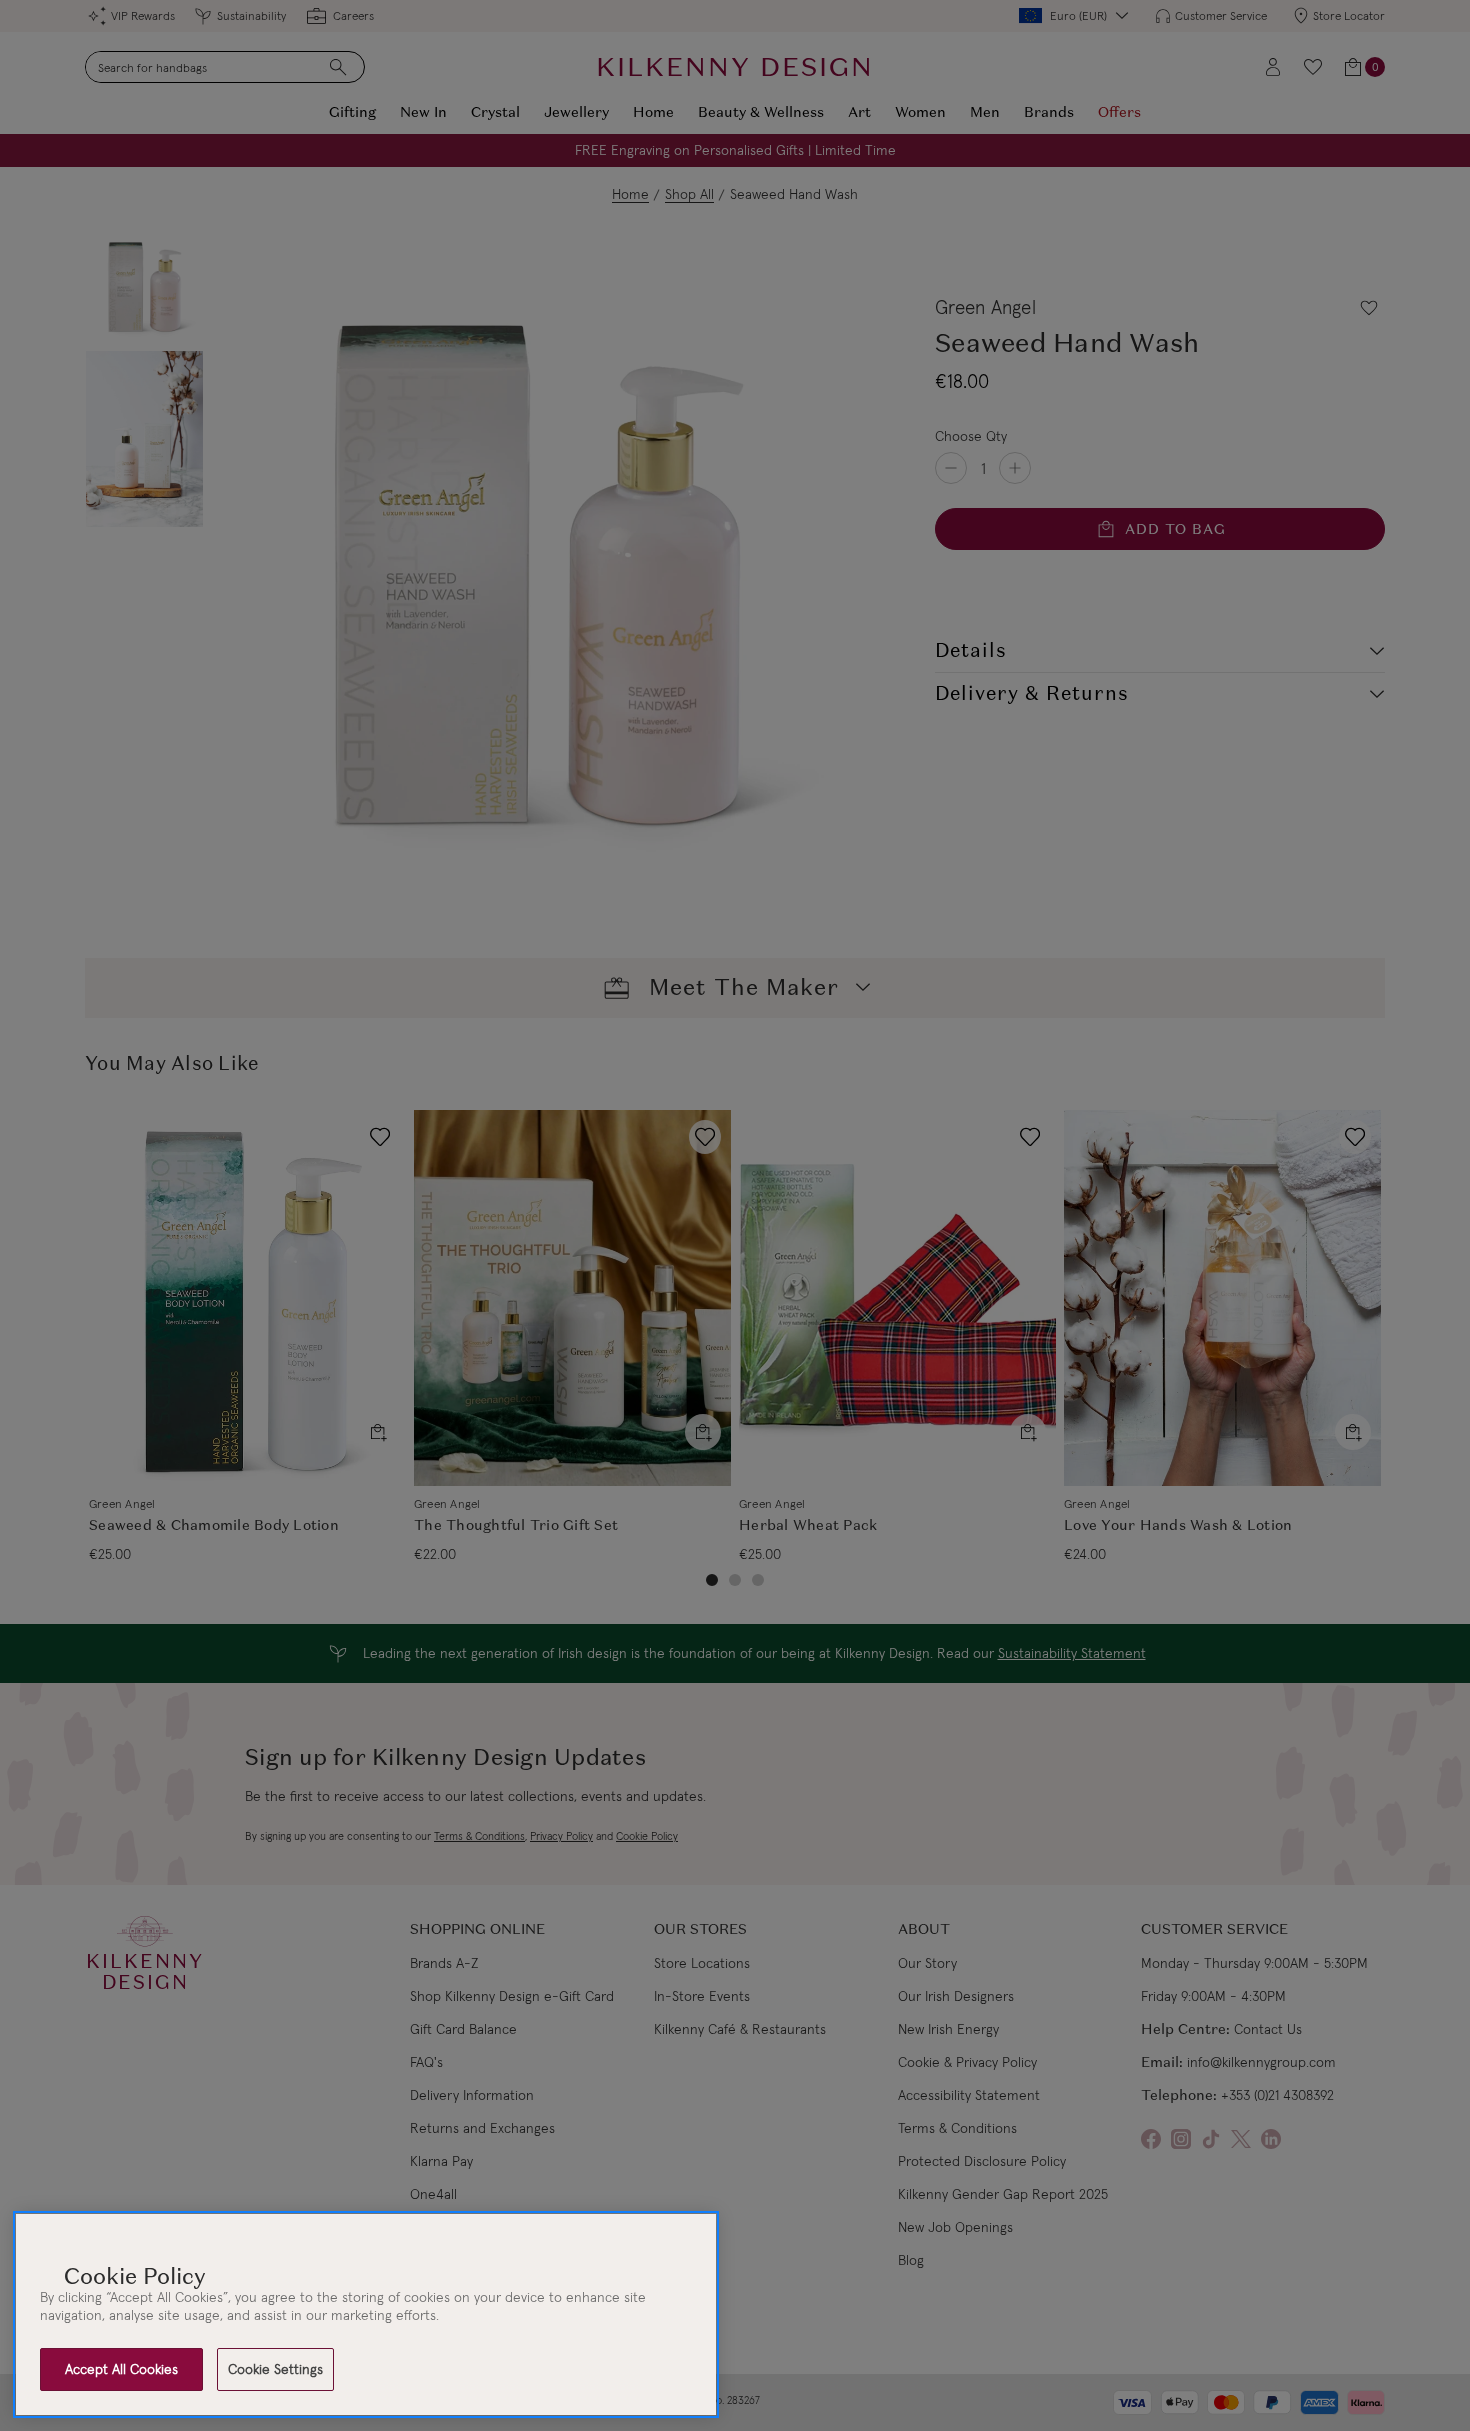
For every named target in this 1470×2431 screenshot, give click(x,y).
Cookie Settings (275, 2369)
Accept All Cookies (121, 2369)
